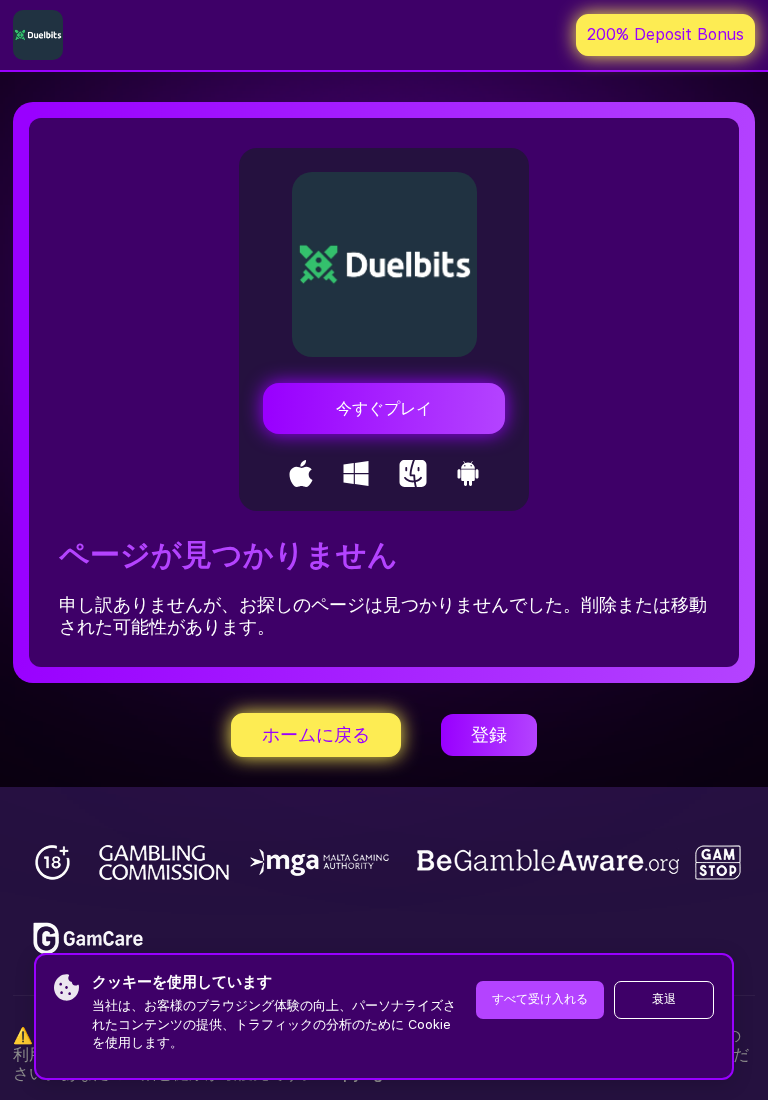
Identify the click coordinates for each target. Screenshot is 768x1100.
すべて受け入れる (540, 999)
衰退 (664, 999)
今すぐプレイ (384, 408)
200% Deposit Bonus (665, 34)
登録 (489, 734)
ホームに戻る (316, 734)
